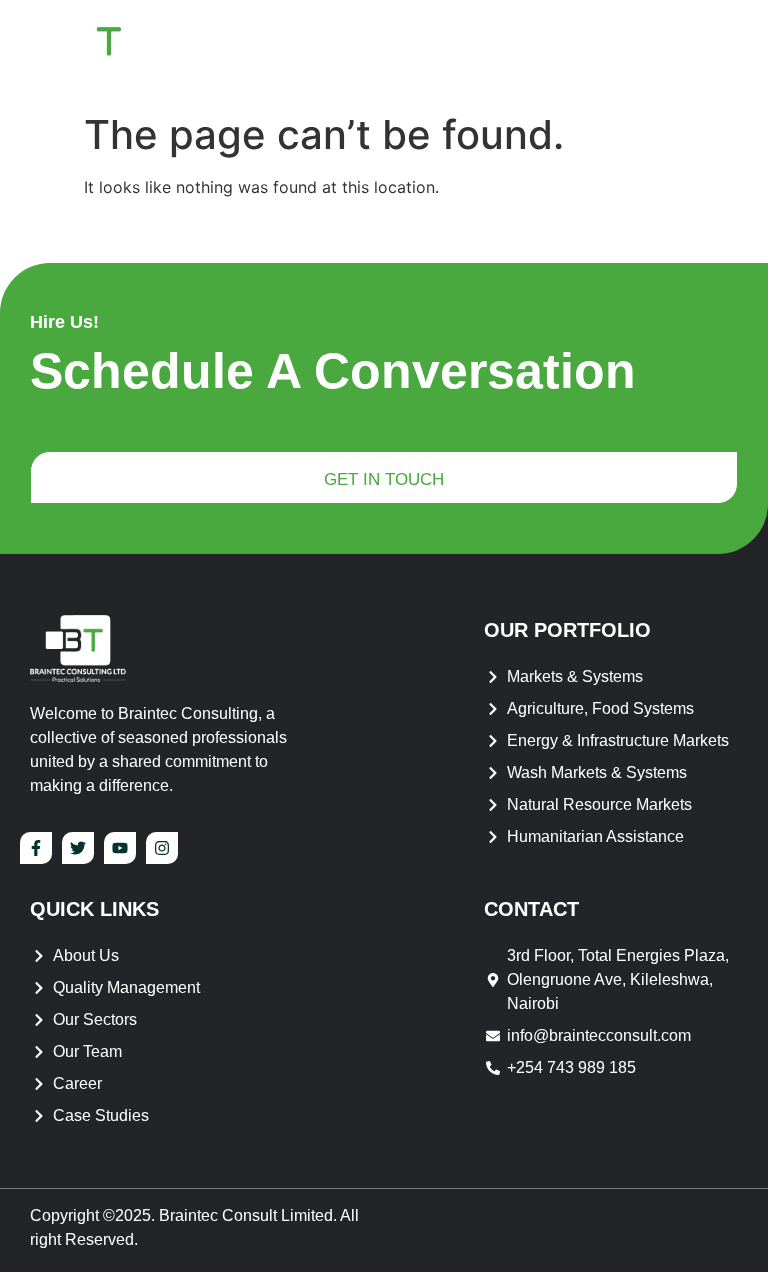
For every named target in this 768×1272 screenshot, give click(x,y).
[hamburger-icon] (713, 51)
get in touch (384, 479)
